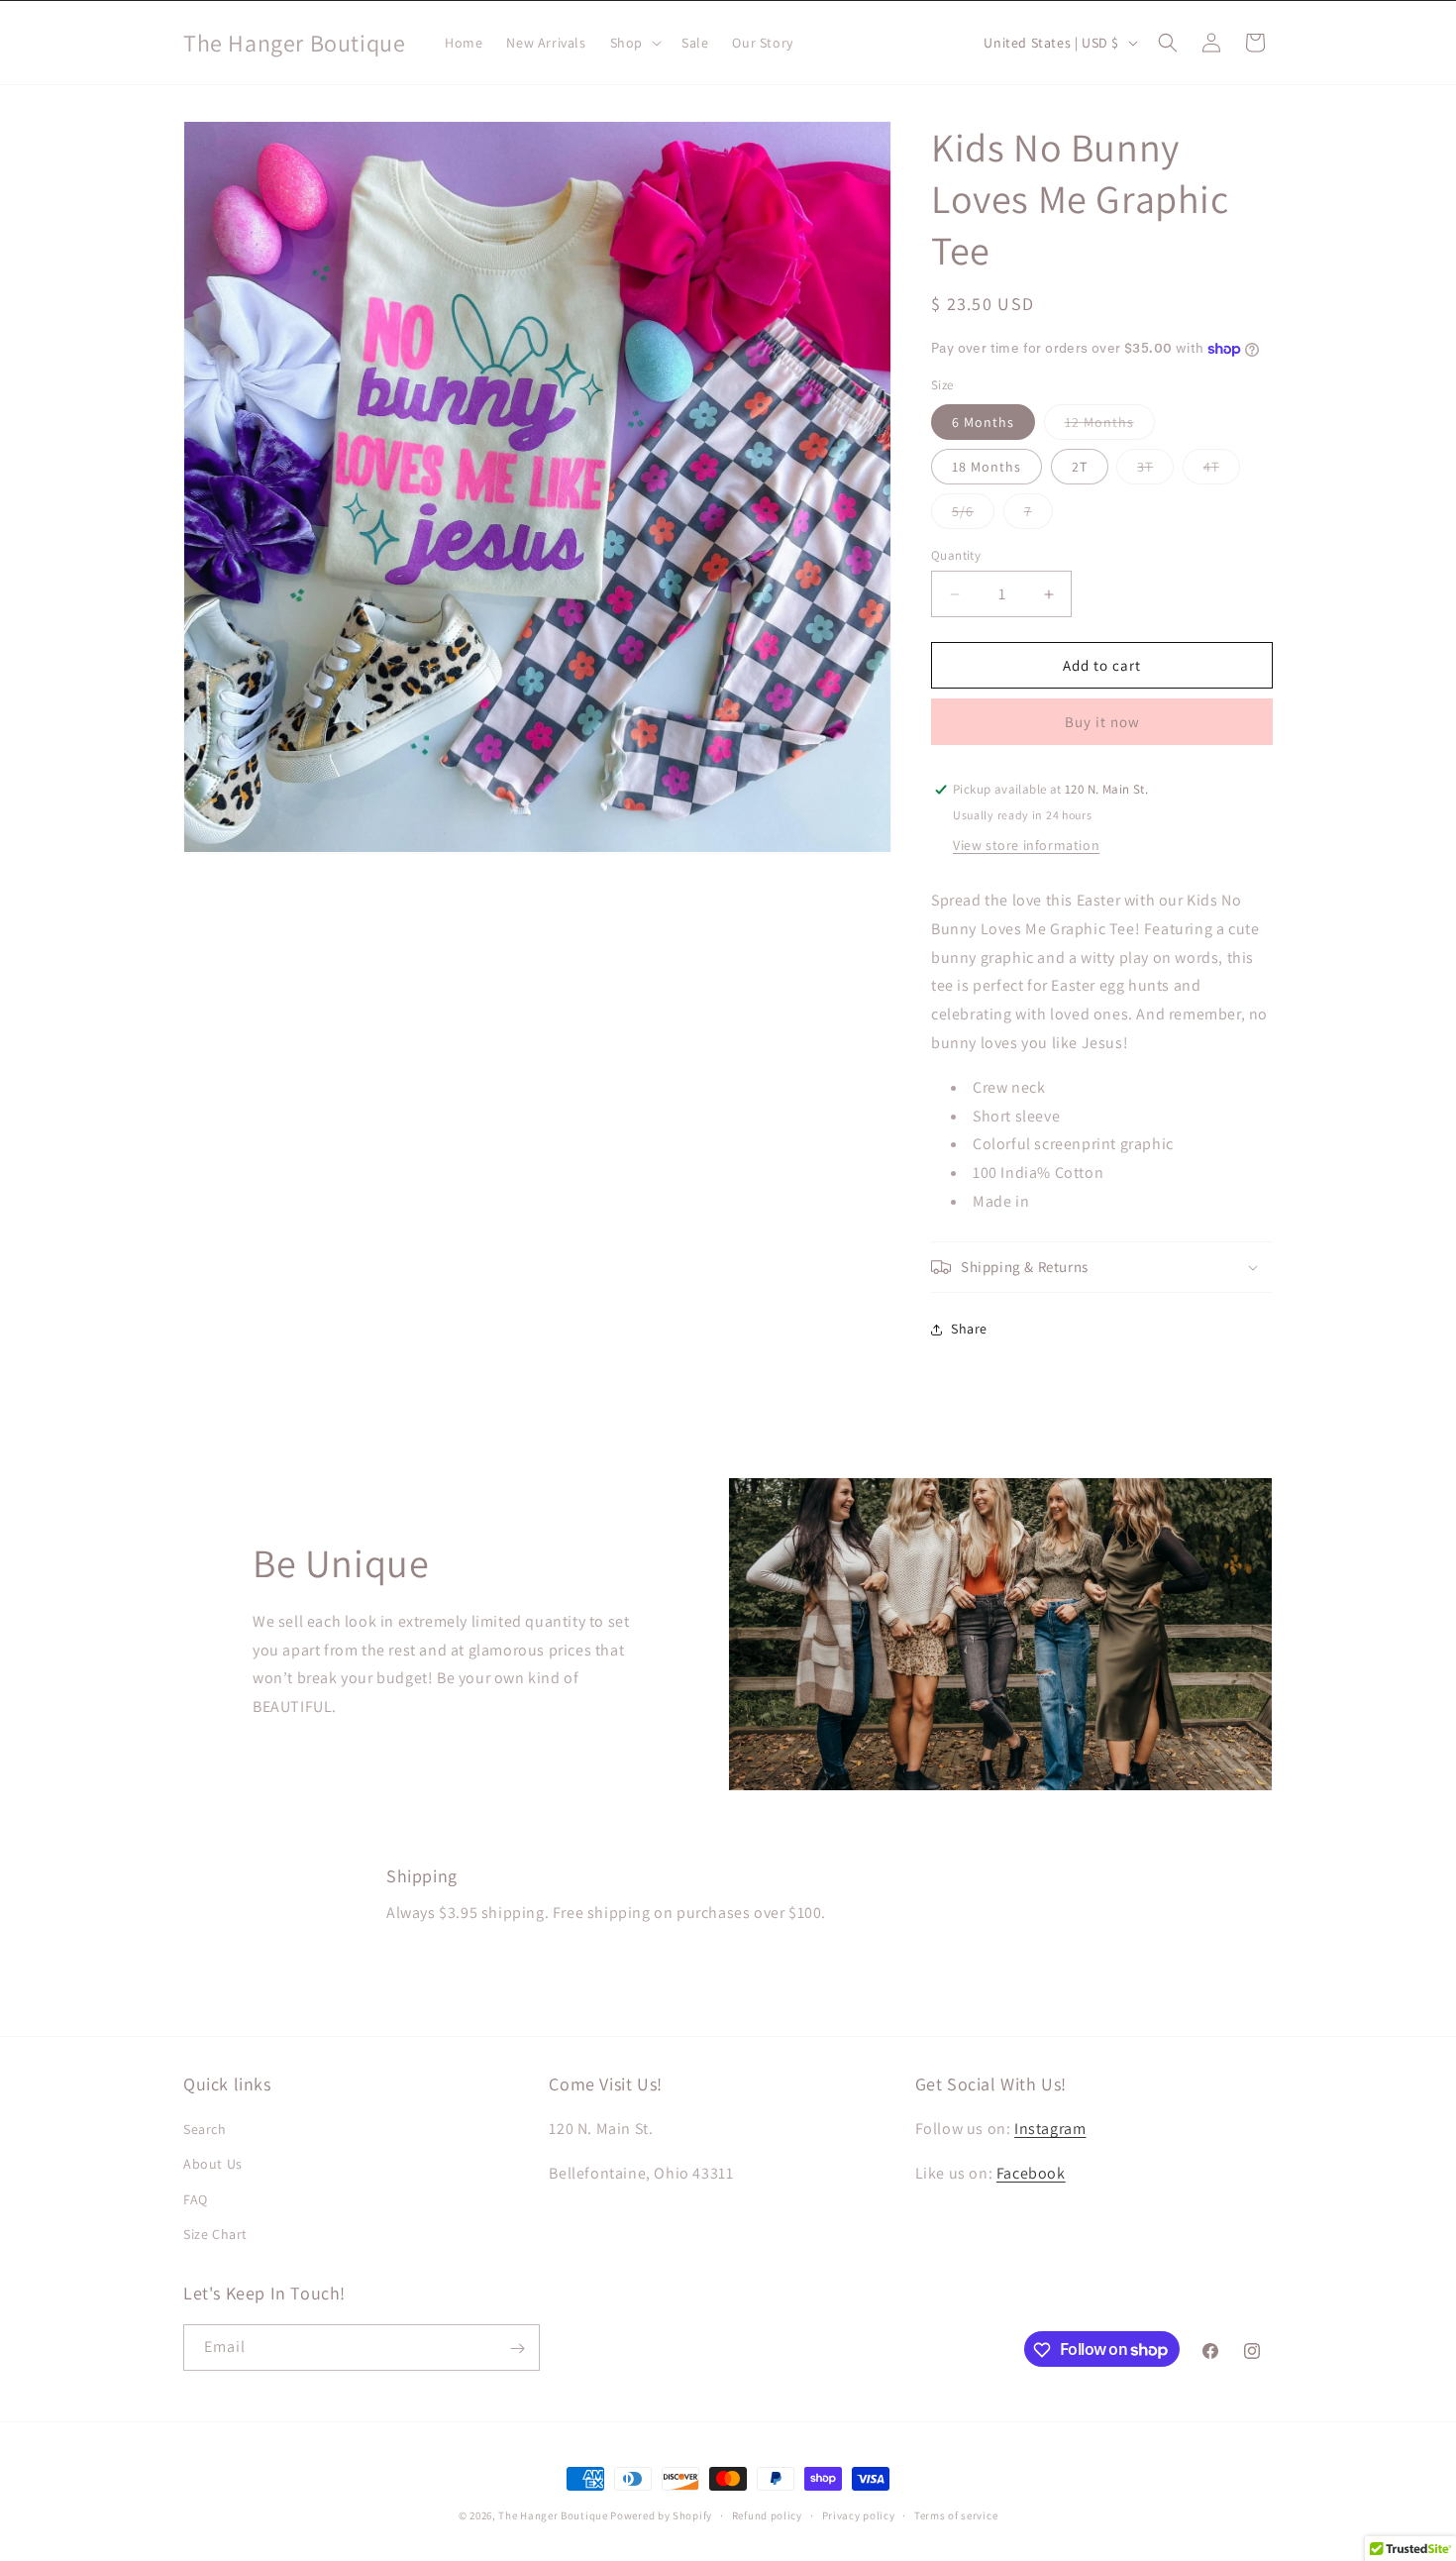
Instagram (1050, 2129)
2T (1080, 467)
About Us (213, 2165)
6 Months (983, 422)
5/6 (973, 515)
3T (1155, 471)
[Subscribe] (517, 2348)
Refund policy (767, 2514)
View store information (1026, 845)
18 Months (987, 467)
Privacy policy (859, 2514)
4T (1222, 471)
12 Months (1110, 426)
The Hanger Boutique (553, 2515)
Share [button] (969, 1329)
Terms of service (956, 2514)
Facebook (1031, 2173)
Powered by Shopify (661, 2515)
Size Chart (215, 2234)
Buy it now (1102, 722)
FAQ (196, 2199)
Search (205, 2129)
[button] (634, 43)
